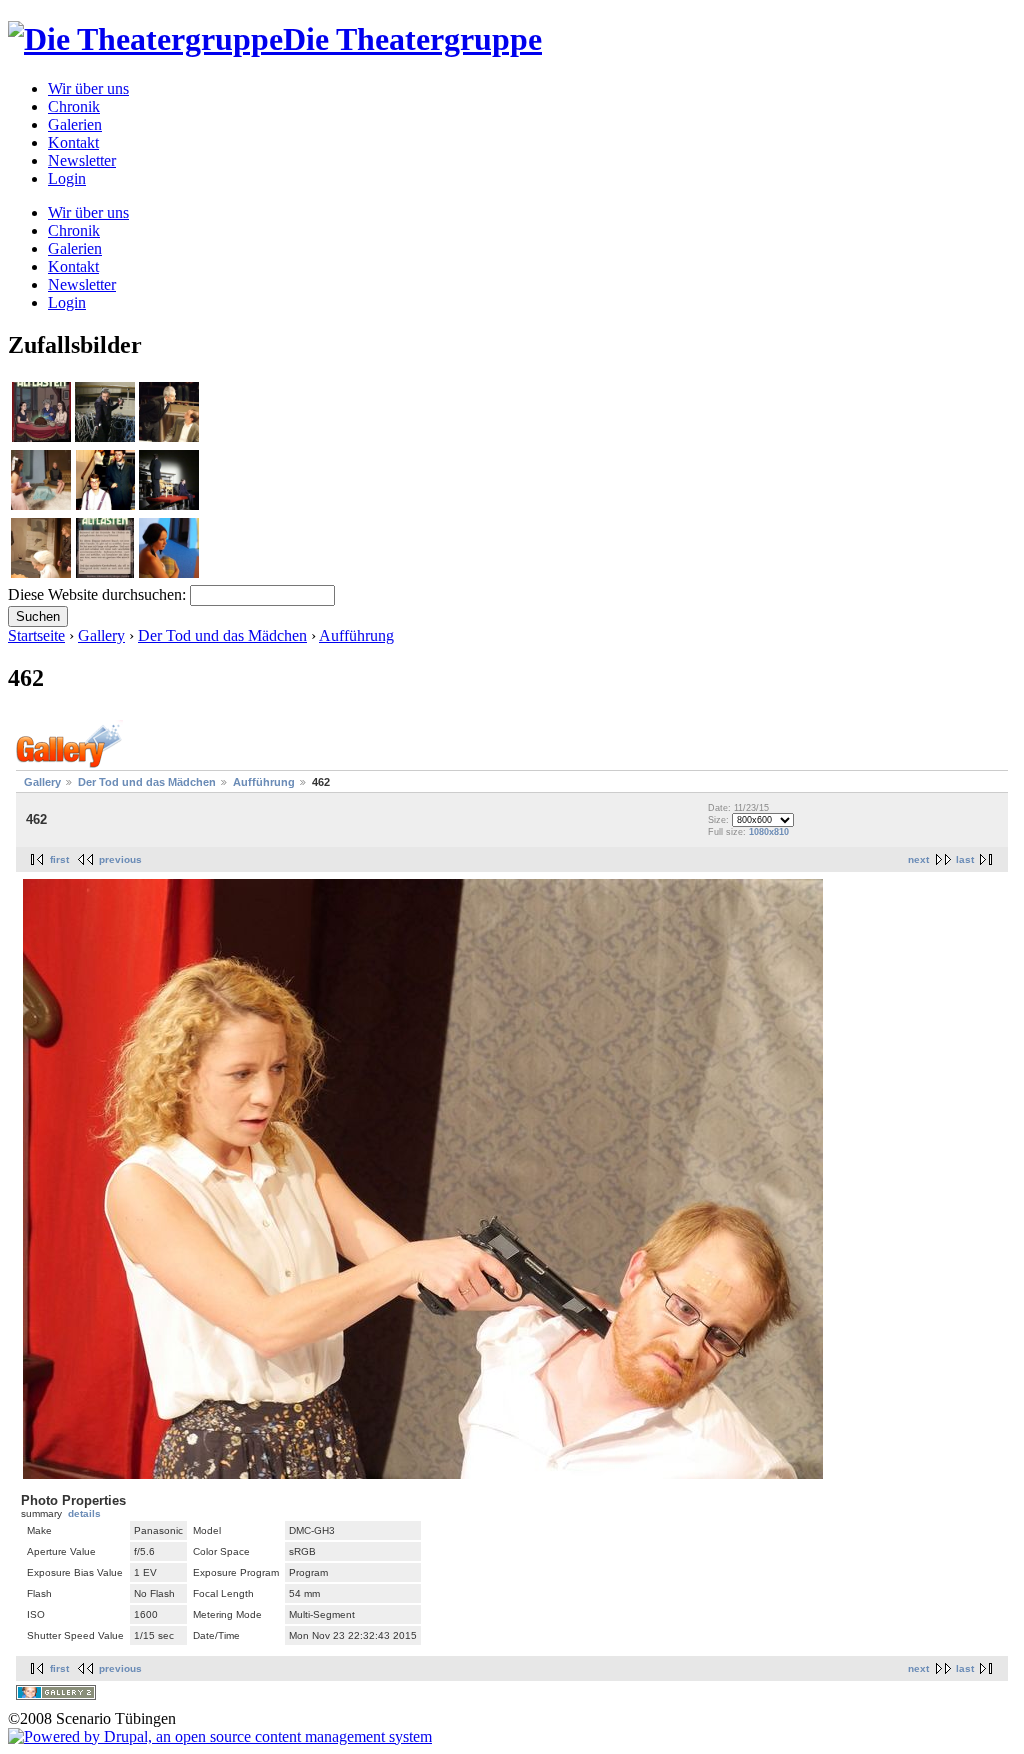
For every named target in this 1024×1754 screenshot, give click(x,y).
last (965, 859)
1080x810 (769, 832)
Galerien (75, 124)
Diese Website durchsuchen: (99, 594)
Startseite (36, 635)
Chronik (74, 106)
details (84, 1513)
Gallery (101, 635)
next (918, 859)
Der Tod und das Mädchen (222, 635)
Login (67, 178)
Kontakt (73, 142)
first (59, 859)
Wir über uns (88, 88)
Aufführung (356, 635)
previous (120, 859)
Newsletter (82, 160)
